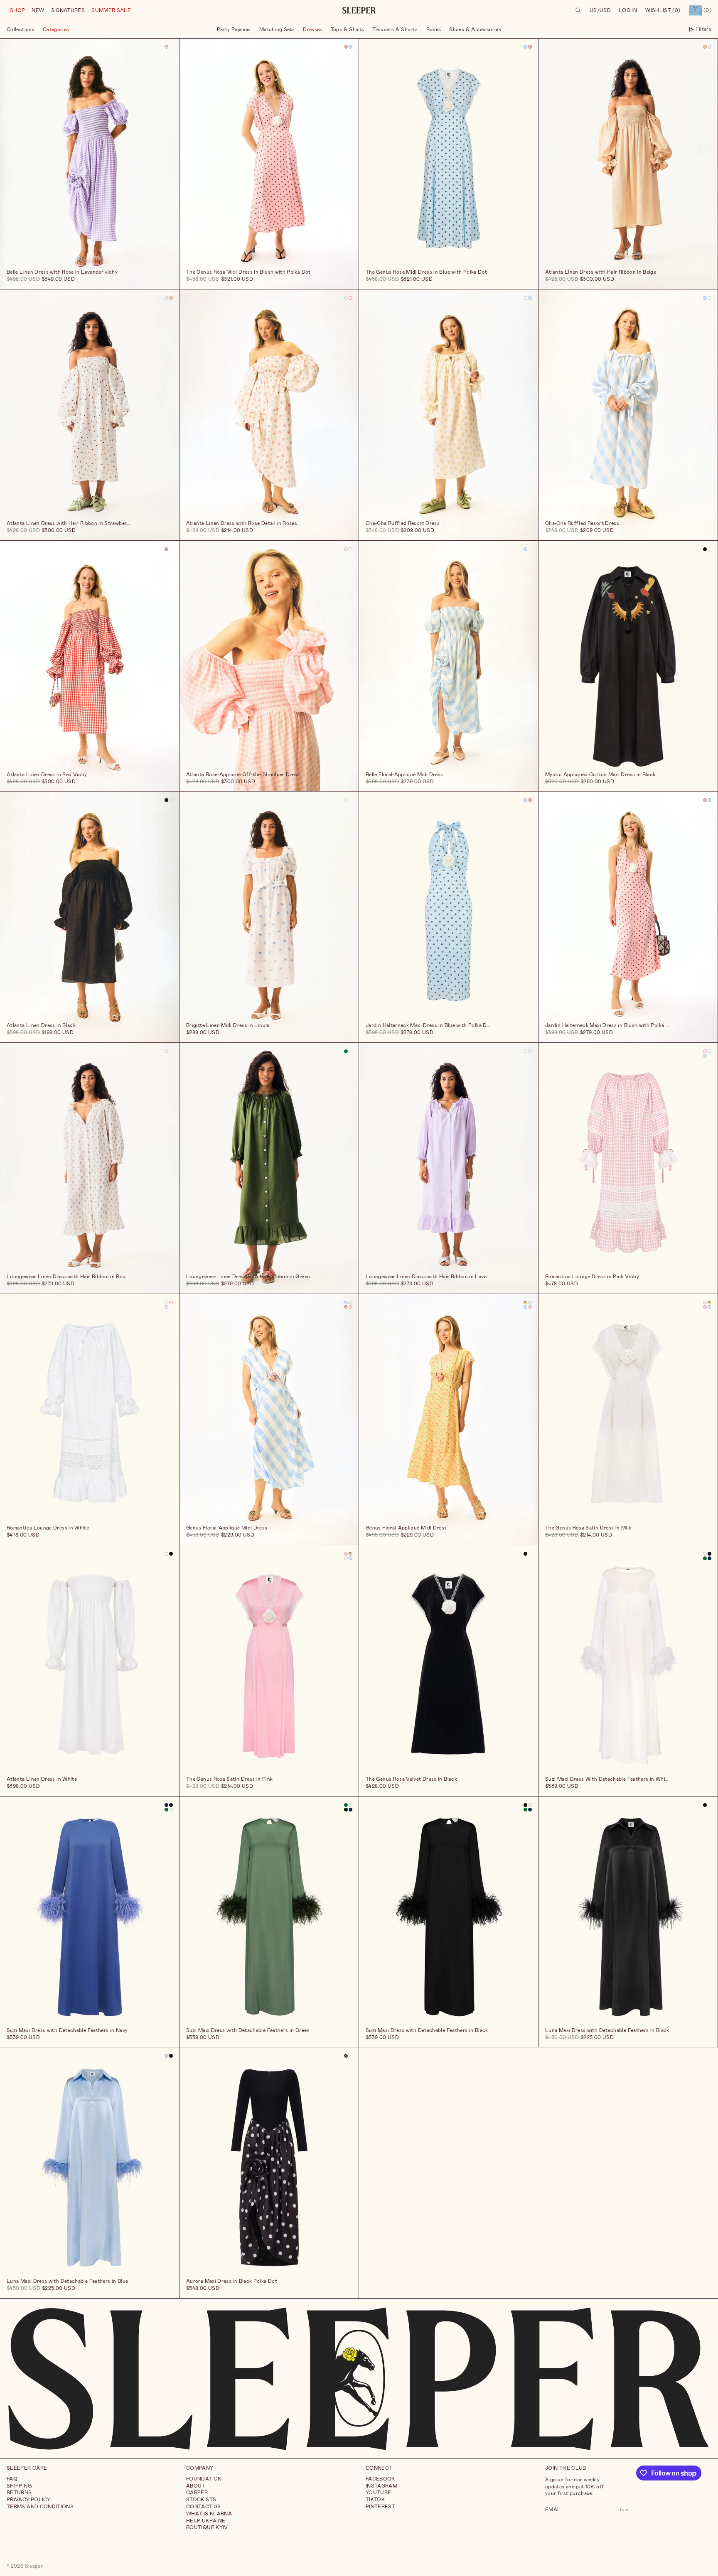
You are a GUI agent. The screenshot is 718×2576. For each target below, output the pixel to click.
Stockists (201, 2500)
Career (197, 2493)
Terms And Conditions (40, 2507)
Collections (21, 29)
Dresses (313, 29)
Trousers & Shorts (395, 29)
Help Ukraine (206, 2521)
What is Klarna (209, 2514)
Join (623, 2509)
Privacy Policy (28, 2500)
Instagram (381, 2486)
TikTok (375, 2500)
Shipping (19, 2486)
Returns (19, 2493)
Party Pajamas (234, 29)
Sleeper (34, 2566)
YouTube (379, 2493)
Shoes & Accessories (475, 29)
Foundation (204, 2479)
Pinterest (380, 2507)
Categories (56, 29)
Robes (434, 29)
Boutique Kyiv (207, 2527)
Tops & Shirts (348, 29)
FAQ (12, 2479)
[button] (17, 11)
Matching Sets (277, 29)
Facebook (380, 2479)
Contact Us (204, 2507)
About (196, 2486)
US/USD (600, 10)
